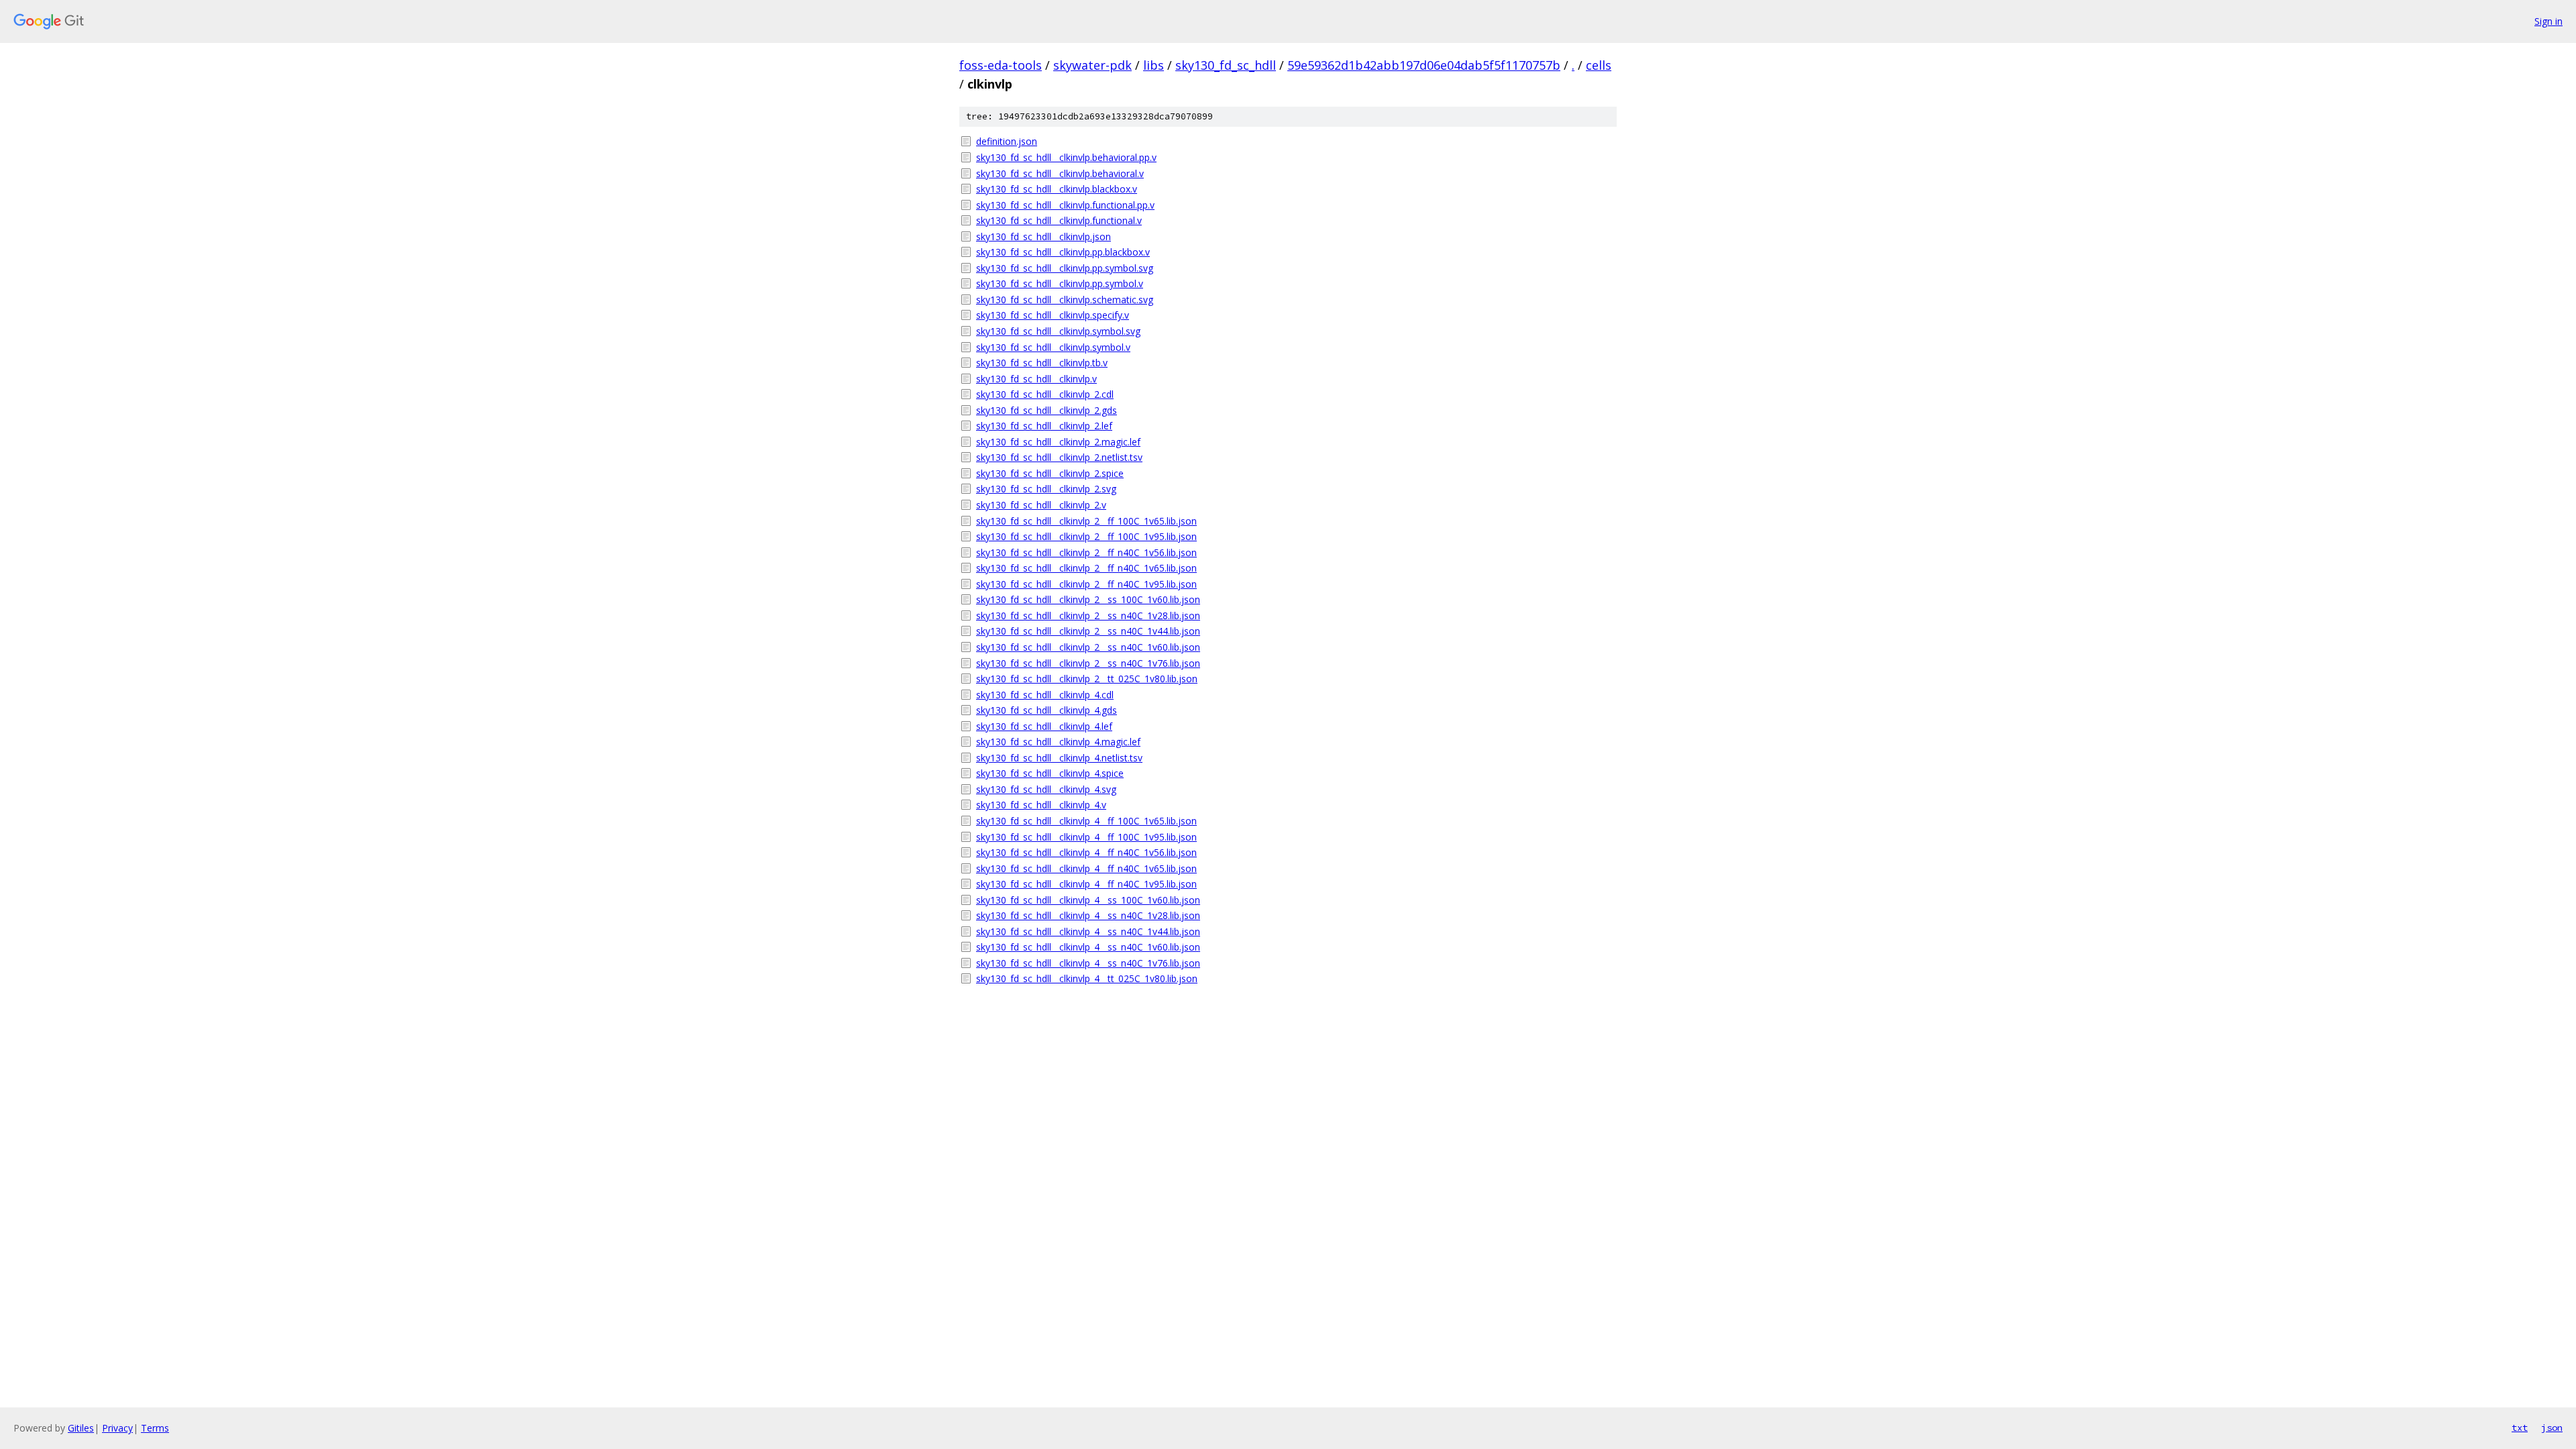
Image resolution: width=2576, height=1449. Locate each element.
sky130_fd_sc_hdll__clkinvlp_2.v (1041, 505)
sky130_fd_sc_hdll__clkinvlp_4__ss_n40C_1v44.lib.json (1088, 931)
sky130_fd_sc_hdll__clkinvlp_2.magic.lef (1058, 442)
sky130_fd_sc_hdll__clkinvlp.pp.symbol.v (1060, 283)
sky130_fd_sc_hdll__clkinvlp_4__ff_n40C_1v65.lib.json (1086, 868)
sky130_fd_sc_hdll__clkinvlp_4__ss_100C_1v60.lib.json (1088, 900)
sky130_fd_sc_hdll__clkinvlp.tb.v (1042, 363)
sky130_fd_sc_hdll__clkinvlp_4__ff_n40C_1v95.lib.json (1086, 884)
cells (1599, 65)
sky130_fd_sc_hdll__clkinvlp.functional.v (1059, 220)
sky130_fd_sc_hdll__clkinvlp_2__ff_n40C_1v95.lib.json (1086, 584)
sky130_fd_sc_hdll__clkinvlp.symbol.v (1053, 347)
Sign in (2548, 21)
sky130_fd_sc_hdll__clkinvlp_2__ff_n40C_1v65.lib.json (1086, 568)
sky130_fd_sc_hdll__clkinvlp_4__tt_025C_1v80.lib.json (1087, 978)
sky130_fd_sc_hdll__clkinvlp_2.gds (1046, 410)
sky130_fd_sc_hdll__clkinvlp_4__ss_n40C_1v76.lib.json (1088, 963)
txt (2520, 1428)
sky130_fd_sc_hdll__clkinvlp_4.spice (1050, 773)
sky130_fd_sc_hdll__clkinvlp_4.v (1041, 805)
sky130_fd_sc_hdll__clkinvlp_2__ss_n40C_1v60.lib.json (1088, 647)
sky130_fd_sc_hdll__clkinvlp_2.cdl (1045, 394)
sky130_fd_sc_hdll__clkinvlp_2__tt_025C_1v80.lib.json (1087, 679)
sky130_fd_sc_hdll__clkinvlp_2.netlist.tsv (1059, 457)
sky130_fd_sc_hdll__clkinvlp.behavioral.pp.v (1066, 157)
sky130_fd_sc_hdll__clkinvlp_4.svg (1046, 789)
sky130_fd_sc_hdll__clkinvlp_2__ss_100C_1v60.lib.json (1088, 599)
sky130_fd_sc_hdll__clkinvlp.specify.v (1053, 315)
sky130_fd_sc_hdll (1226, 65)
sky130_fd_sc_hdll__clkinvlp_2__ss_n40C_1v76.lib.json (1088, 663)
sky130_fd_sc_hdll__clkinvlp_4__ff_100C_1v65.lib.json (1086, 821)
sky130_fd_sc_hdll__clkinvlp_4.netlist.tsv (1059, 758)
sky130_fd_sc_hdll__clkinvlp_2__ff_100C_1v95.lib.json (1086, 536)
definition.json (1007, 141)
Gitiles (81, 1428)
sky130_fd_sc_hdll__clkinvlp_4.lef (1044, 726)
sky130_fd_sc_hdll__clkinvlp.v (1036, 379)
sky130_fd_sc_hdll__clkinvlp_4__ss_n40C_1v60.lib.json (1088, 947)
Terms (155, 1428)
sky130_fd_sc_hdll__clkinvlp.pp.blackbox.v (1063, 252)
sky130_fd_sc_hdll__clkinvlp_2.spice (1050, 473)
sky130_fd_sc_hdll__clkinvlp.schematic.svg (1065, 300)
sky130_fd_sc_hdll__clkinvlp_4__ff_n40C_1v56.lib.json (1086, 852)
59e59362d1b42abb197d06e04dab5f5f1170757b (1424, 65)
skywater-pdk (1092, 65)
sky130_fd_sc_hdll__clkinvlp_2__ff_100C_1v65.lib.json (1086, 521)
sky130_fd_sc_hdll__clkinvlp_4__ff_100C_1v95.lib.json (1086, 837)
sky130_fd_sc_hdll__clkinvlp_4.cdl (1045, 695)
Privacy (117, 1428)
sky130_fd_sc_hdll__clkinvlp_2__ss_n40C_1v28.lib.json (1088, 615)
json (2552, 1428)
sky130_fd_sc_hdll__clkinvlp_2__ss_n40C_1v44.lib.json (1088, 631)
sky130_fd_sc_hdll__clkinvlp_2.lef (1044, 426)
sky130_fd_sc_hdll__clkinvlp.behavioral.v (1060, 173)
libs (1153, 65)
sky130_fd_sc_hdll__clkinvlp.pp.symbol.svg (1065, 268)
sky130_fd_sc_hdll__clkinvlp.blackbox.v (1057, 189)
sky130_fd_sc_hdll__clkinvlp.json (1043, 236)
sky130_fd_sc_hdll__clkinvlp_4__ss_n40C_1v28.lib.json (1088, 915)
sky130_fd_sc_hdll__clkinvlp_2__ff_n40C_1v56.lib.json (1086, 552)
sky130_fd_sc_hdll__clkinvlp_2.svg (1046, 489)
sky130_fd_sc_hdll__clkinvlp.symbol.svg (1058, 331)
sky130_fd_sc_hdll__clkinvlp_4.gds (1046, 710)
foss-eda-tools (1001, 65)
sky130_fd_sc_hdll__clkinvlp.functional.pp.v (1065, 205)
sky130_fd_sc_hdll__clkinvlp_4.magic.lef (1058, 742)
